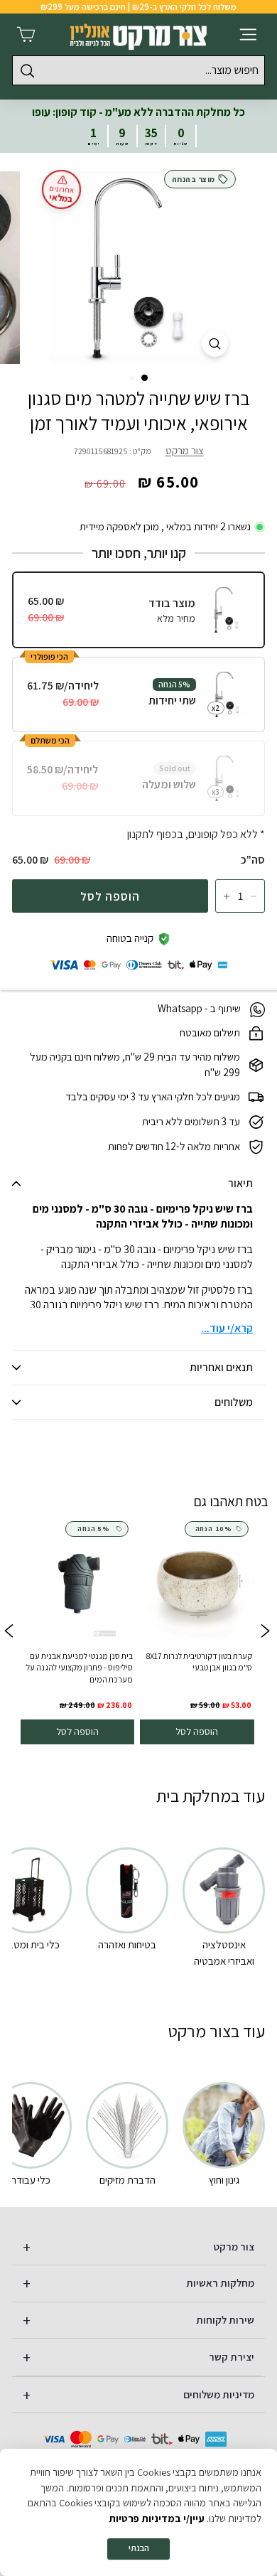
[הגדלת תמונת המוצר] (215, 344)
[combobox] (138, 70)
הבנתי (139, 2548)
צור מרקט (185, 450)
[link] (197, 1633)
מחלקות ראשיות (220, 2283)
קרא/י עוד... (227, 1328)
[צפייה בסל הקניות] (26, 34)
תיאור (240, 1183)
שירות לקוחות (225, 2320)
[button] (145, 378)
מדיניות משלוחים (219, 2394)
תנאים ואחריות (221, 1367)
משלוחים (234, 1402)
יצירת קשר (232, 2357)
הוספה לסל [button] (197, 1732)
